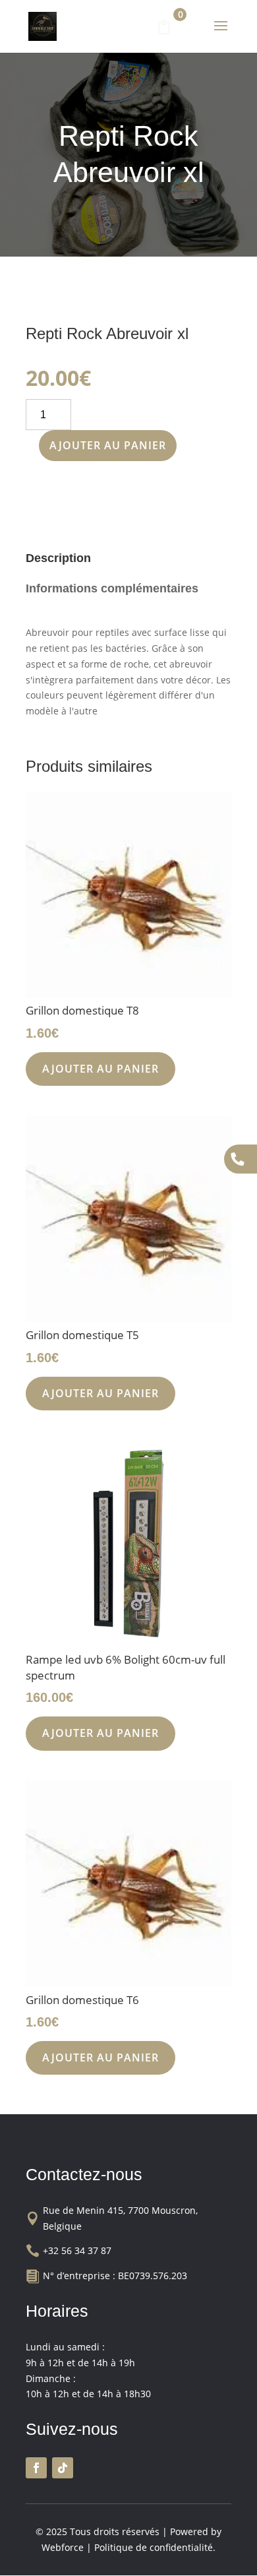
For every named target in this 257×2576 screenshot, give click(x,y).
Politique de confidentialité (154, 2547)
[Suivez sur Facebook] (36, 2468)
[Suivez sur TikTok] (63, 2468)
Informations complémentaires (112, 588)
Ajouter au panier (108, 445)
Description (58, 558)
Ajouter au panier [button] (100, 1069)
